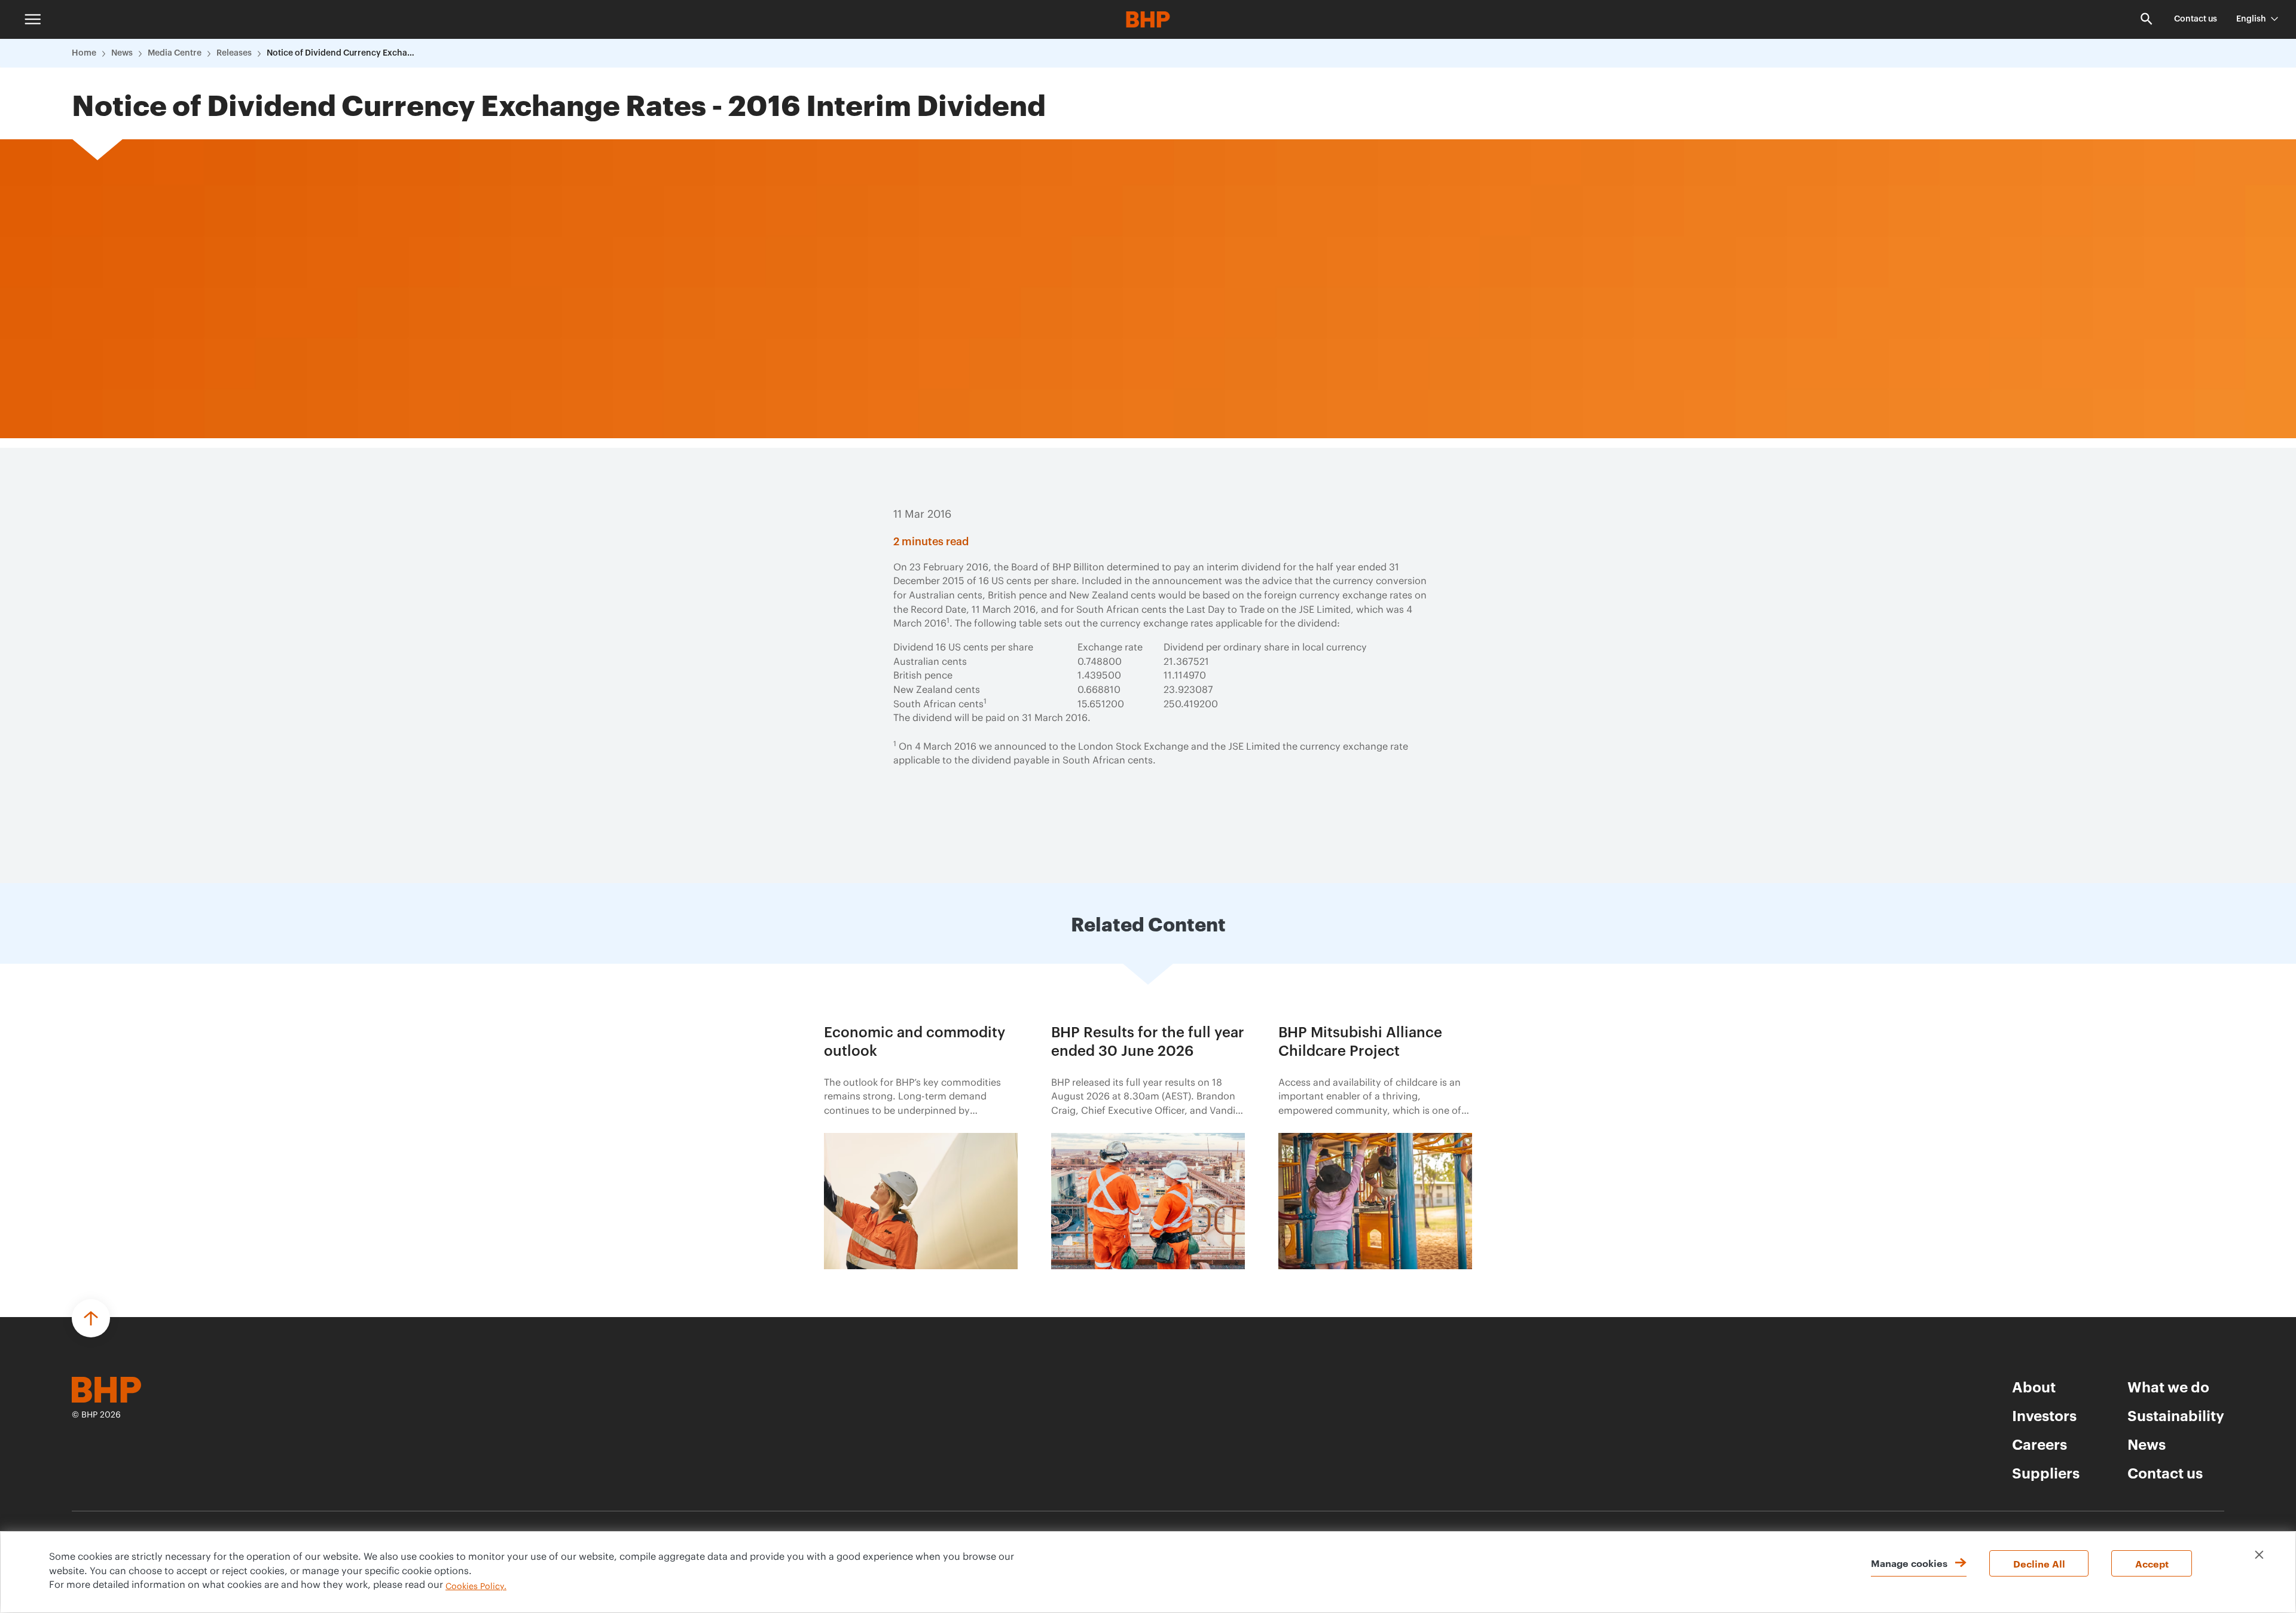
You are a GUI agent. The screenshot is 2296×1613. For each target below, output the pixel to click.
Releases (234, 53)
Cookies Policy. (476, 1587)
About (2034, 1386)
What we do (2168, 1386)
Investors (2044, 1415)
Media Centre (175, 53)
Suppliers (2046, 1473)
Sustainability (2176, 1415)
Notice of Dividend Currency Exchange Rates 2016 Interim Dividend (341, 53)
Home (84, 53)
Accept (2152, 1563)
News (122, 53)
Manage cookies (1909, 1563)
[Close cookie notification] (2259, 1555)
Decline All (2039, 1563)
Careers (2039, 1444)
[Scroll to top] (91, 1318)
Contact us (2196, 19)
